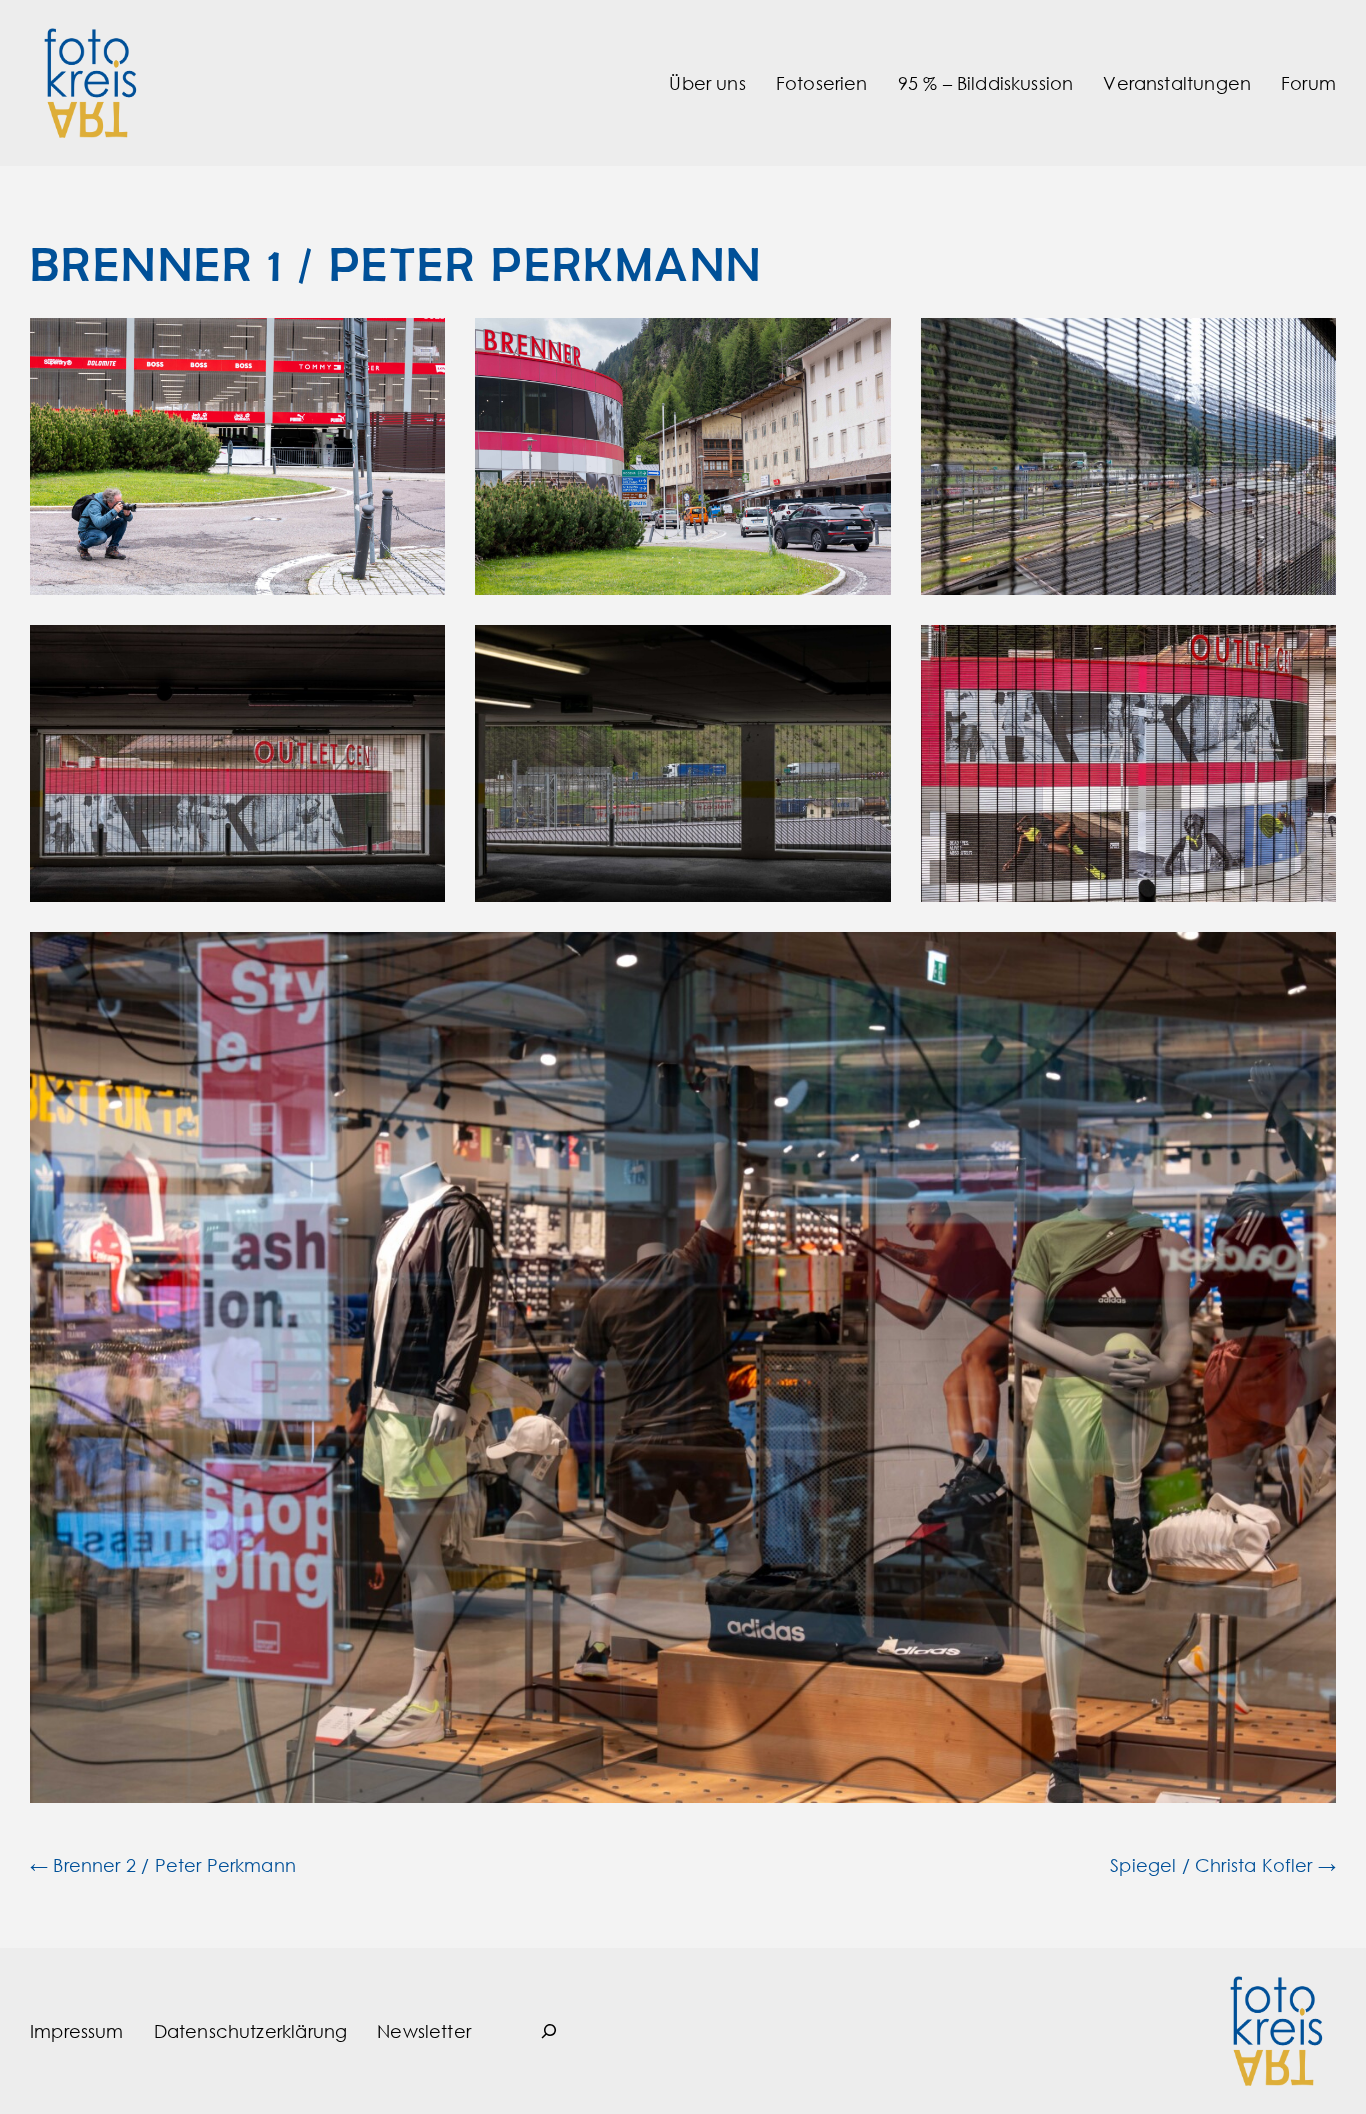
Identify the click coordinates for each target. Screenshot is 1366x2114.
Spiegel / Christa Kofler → (1223, 1865)
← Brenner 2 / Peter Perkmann (163, 1865)
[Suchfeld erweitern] (549, 2031)
